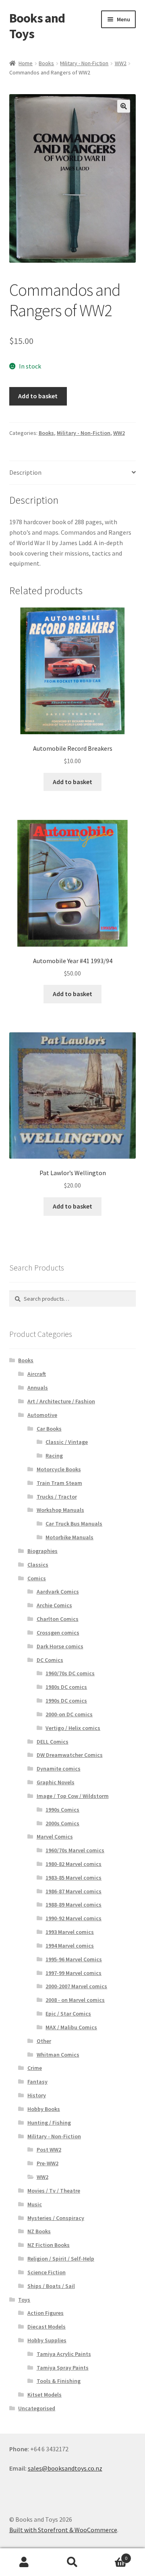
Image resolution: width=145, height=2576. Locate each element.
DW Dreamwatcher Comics (70, 1755)
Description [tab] (25, 472)
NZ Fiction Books (49, 2245)
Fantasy (37, 2082)
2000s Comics (62, 1823)
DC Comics (50, 1660)
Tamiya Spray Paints (63, 2368)
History (37, 2095)
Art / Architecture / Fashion (61, 1401)
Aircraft (37, 1374)
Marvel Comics (55, 1837)
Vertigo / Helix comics (73, 1728)
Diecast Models (47, 2327)
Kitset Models (45, 2395)
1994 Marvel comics (70, 1946)
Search (72, 2562)
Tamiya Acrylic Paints (64, 2354)
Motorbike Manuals (69, 1537)
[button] (124, 106)
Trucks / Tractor (57, 1497)
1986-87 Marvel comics (74, 1891)
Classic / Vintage (67, 1442)
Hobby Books (44, 2109)
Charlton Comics (58, 1619)
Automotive (42, 1415)
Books (46, 63)
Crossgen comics (58, 1633)
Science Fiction (47, 2272)
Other (44, 2041)
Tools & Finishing (59, 2381)
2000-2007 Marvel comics (76, 1986)
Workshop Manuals (60, 1510)
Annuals (38, 1388)
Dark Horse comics (60, 1646)
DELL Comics (53, 1742)
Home (26, 63)
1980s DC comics (66, 1687)
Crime (35, 2068)
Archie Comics (54, 1605)
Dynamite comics (59, 1769)
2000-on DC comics (69, 1714)
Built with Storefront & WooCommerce (63, 2530)
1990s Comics (62, 1810)
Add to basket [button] (72, 782)
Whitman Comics (58, 2055)
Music (35, 2204)
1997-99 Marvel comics (74, 1973)
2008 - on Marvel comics (75, 2000)
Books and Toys (37, 26)
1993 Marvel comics (70, 1932)
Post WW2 (49, 2150)
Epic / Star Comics (68, 2014)
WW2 (121, 63)
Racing (54, 1456)
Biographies (42, 1551)
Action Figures (46, 2313)
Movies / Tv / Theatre (54, 2191)
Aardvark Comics (58, 1592)
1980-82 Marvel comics (74, 1864)
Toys (24, 2300)
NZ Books (39, 2231)
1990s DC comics (66, 1701)
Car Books (49, 1429)
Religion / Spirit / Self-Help (61, 2259)
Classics (38, 1565)
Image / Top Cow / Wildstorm (73, 1796)
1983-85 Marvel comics (74, 1878)
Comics (37, 1578)
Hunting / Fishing (49, 2123)
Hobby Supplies (47, 2340)
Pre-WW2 (48, 2163)
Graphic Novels (56, 1782)
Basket (112, 2555)
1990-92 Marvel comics (74, 1918)
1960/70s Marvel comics (75, 1850)
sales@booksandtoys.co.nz (65, 2468)
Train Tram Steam (59, 1483)
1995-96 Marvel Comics (74, 1959)
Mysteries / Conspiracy (56, 2218)
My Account (24, 2562)
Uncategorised (37, 2408)
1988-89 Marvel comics (74, 1905)
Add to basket (38, 396)
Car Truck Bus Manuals (74, 1524)
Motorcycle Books (59, 1469)
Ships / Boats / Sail (51, 2286)
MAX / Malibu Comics (71, 2027)
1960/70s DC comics (70, 1673)
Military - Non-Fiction (84, 63)
